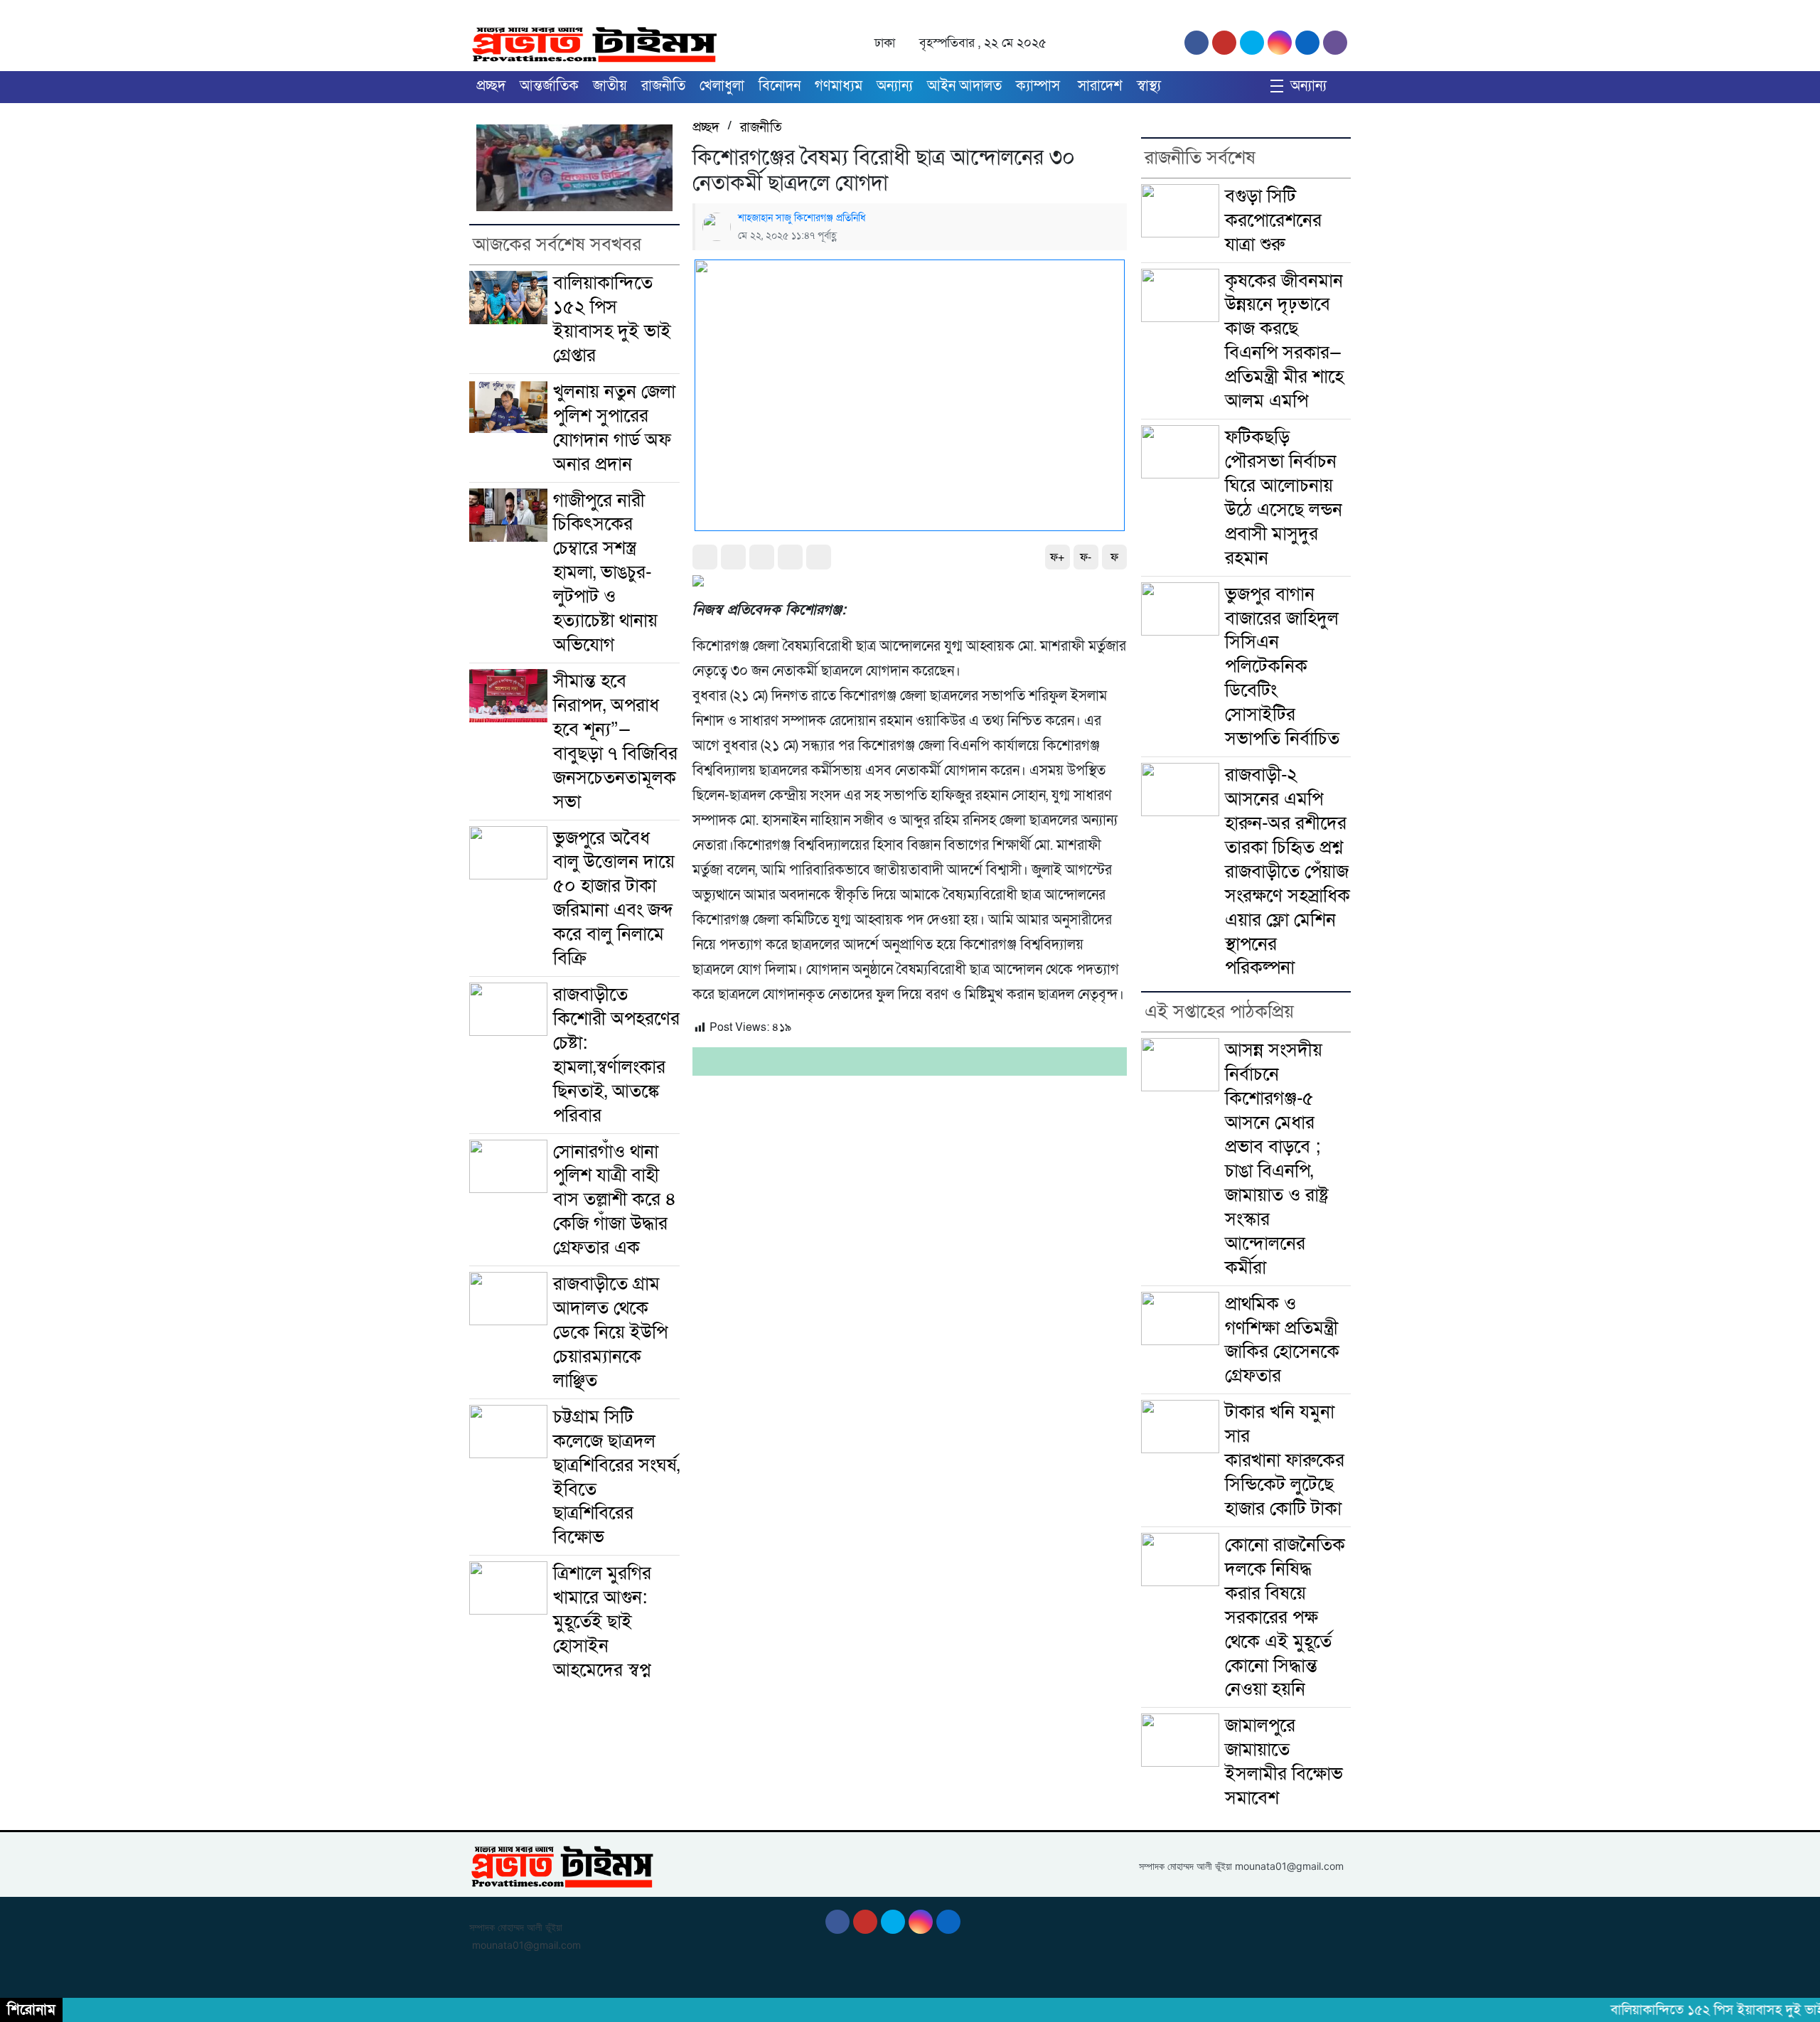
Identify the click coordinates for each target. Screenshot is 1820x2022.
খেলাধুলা (722, 86)
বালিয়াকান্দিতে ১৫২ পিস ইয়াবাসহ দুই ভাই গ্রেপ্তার (612, 319)
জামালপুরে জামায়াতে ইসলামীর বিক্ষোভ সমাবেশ (1284, 1761)
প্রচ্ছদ (491, 86)
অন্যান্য (895, 86)
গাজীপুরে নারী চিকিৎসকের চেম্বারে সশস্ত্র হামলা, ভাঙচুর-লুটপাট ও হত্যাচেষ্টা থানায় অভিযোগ (605, 573)
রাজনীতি (663, 86)
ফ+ (1057, 557)
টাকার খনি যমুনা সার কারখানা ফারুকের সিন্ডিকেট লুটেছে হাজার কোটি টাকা (1285, 1460)
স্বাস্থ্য (1149, 86)
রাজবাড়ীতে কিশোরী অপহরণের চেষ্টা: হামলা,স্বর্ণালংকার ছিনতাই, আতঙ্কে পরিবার (616, 1055)
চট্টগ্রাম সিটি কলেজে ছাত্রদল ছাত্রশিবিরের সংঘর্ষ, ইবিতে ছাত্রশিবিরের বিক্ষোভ (616, 1477)
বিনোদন (780, 86)
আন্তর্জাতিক (549, 86)
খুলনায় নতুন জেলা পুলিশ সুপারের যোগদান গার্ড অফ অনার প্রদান (614, 428)
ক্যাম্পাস (1040, 86)
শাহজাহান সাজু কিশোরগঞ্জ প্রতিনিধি (802, 218)
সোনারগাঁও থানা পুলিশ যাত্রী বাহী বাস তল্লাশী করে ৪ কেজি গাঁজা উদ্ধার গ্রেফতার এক (615, 1200)
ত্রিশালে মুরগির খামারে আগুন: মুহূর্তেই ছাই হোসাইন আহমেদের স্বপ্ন (602, 1621)
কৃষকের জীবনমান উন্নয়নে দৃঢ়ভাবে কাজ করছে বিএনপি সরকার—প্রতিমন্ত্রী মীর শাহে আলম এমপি (1284, 341)
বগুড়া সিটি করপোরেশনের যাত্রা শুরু (1273, 220)
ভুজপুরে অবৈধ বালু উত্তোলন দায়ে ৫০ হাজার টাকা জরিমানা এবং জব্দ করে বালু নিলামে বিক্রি (614, 898)
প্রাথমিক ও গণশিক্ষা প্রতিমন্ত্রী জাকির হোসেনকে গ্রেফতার (1282, 1340)
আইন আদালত (964, 86)
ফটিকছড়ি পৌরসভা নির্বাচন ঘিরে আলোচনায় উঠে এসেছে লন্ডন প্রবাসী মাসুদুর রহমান (1284, 497)
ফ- (1086, 557)
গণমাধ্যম (839, 86)
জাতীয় (610, 86)
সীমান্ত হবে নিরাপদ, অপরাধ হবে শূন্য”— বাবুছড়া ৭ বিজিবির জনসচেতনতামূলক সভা (615, 741)
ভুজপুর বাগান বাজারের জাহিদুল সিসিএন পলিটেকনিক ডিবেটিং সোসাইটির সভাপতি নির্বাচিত (1282, 667)
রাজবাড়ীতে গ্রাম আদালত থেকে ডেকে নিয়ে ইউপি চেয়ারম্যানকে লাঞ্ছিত (610, 1332)
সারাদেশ (1100, 86)
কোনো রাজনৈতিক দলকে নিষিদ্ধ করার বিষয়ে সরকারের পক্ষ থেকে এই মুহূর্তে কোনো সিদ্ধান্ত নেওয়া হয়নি (1285, 1617)
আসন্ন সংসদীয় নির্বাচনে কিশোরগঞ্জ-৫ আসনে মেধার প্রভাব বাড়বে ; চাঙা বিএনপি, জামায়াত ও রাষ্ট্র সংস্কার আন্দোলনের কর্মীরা (1277, 1158)
